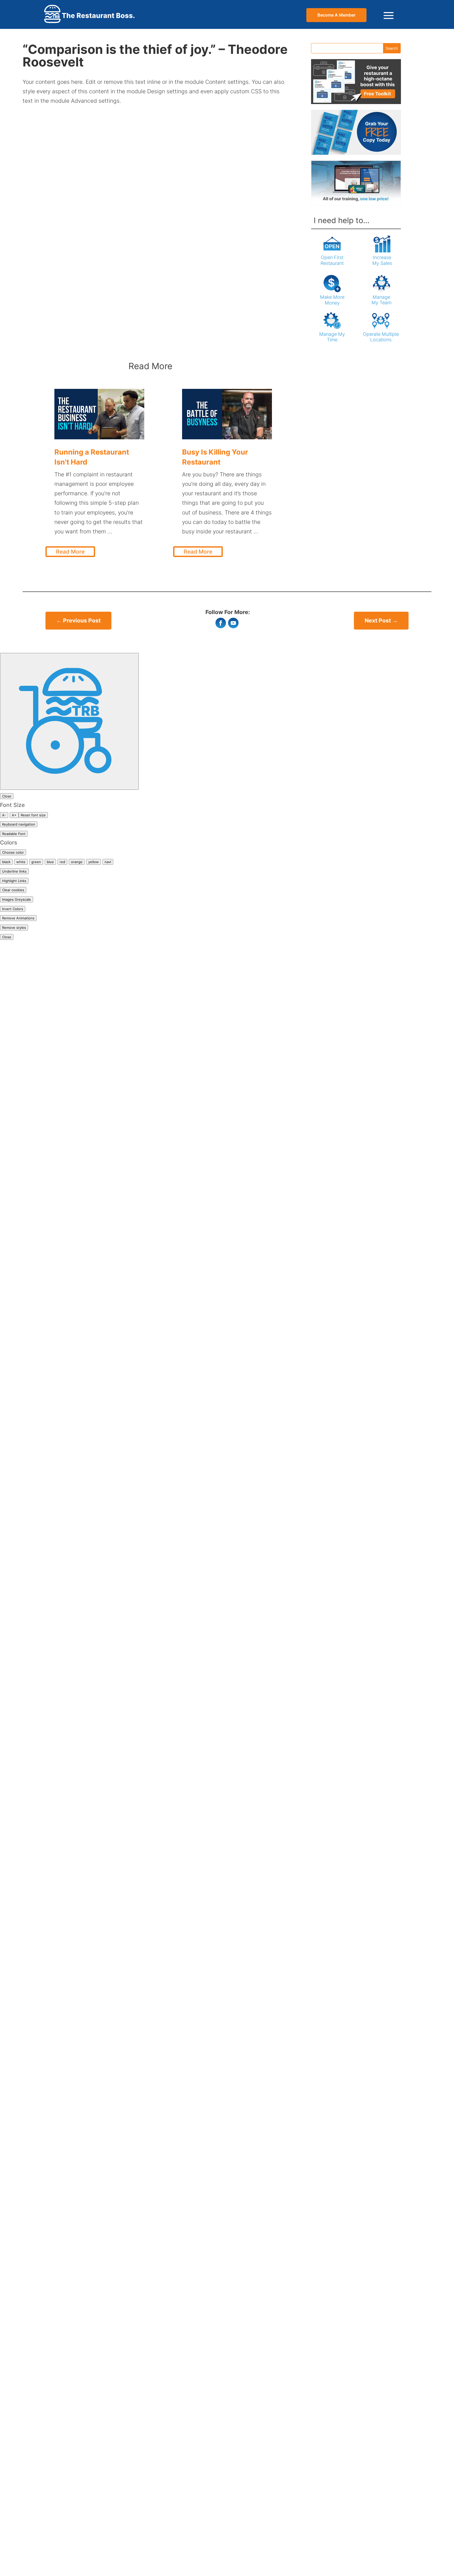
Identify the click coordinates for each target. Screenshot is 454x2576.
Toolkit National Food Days (35, 2306)
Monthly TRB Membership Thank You (49, 1433)
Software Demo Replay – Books (42, 2052)
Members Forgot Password (35, 1405)
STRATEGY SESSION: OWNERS (42, 1959)
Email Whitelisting (24, 1283)
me (268, 28)
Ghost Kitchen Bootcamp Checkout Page (54, 1687)
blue (50, 862)
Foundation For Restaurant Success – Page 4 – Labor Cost (77, 1312)
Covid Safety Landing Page (36, 1246)
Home (8, 955)
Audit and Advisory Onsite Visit (41, 1040)
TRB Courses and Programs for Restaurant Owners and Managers (87, 2315)
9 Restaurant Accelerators (35, 983)
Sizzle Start (15, 1902)
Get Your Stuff (19, 1358)
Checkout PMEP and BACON (38, 1143)
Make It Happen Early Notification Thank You (60, 2559)
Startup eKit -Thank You (32, 1949)
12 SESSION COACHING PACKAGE (45, 1659)
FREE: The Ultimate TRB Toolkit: (42, 1340)
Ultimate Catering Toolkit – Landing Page (54, 2503)
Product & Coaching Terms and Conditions (56, 1565)
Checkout (13, 1124)
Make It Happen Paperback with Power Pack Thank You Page (81, 1743)
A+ (14, 815)
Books (8, 1058)
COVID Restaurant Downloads (39, 1236)
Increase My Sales (382, 260)
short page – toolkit (26, 2015)
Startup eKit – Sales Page (33, 2465)
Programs (13, 1574)
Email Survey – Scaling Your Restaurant (52, 1274)
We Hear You (17, 2522)
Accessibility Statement (31, 1030)
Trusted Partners (22, 2494)
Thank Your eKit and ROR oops (41, 2287)
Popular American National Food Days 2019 (57, 1537)
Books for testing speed (32, 1096)
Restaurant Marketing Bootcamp (43, 2409)
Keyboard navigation (19, 824)
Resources (14, 1602)
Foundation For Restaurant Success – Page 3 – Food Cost (76, 1302)
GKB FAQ (12, 2334)
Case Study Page (22, 1105)
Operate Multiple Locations (381, 337)
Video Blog (14, 2512)
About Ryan (16, 1021)
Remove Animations (18, 918)
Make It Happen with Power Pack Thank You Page (66, 1762)
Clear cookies (13, 890)
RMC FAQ (12, 2381)
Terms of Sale (18, 2165)
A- (4, 815)
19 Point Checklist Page (31, 964)
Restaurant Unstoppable (32, 1621)
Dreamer (11, 1264)
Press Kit (12, 1546)
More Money (17, 1462)
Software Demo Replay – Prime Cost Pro (53, 2062)
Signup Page (17, 1509)
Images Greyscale (17, 899)
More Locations (21, 1452)
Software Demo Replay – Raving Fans (50, 2081)
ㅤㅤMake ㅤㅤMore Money (332, 300)
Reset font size (33, 815)
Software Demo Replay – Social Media (50, 2090)
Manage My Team (381, 300)
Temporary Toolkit (24, 2156)
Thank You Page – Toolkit (33, 2221)
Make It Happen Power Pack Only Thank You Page (66, 1752)
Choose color (13, 852)
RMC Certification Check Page (40, 2371)
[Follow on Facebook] (221, 623)
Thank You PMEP (22, 2268)
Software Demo (21, 2024)
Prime (7, 1921)
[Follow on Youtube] (233, 623)
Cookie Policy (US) (25, 1190)
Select (8, 1931)
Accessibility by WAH (28, 946)
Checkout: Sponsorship (31, 1133)
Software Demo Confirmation (39, 2034)
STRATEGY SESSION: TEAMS (39, 1968)
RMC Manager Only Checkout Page (47, 1837)
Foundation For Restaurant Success (47, 1293)
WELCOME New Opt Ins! (32, 2531)
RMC (6, 1799)
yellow (94, 862)
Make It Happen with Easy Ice (39, 1077)
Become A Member (336, 15)
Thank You (14, 2193)
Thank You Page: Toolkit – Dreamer (46, 2231)
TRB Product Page (24, 2484)
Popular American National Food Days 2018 (57, 1527)
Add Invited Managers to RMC (40, 2353)
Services (11, 1996)
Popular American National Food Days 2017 (57, 1518)
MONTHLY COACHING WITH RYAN (46, 1771)
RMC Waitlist (17, 2400)
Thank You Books (23, 2212)
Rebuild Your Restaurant (32, 1499)
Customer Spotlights (27, 1199)
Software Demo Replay (30, 2043)
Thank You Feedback (28, 2259)
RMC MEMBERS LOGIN (30, 1630)
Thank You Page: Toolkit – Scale (42, 2250)
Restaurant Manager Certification (44, 2343)
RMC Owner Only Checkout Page (43, 1874)
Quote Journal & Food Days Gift (42, 1583)
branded (11, 1068)
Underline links (14, 871)
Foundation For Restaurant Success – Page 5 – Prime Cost (76, 1321)
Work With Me (19, 2550)
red (62, 862)
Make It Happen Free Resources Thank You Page (64, 2203)
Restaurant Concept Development (45, 2569)
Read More (70, 552)
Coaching (13, 1171)
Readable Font (14, 834)
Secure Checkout (23, 1649)
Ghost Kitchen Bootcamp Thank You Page (56, 1696)
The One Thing (20, 1987)
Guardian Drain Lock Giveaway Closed (51, 1377)
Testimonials (17, 2184)
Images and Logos (24, 1396)
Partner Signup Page (27, 1480)
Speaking (12, 2118)
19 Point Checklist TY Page (35, 974)
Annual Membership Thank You (41, 1424)
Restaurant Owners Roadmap (39, 2418)
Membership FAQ (22, 1443)
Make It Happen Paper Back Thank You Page (59, 1715)
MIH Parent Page (22, 1705)
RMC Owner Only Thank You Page (45, 1884)
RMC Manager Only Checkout (39, 1818)
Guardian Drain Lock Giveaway (41, 1368)
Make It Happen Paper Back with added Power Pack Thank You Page (91, 1734)
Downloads (15, 1227)
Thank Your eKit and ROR (33, 2278)
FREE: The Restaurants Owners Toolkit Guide (59, 1330)
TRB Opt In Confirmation (33, 2475)
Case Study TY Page (27, 1114)
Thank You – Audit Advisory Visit (43, 1978)
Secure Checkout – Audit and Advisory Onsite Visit (67, 1893)
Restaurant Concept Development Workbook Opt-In (69, 1255)
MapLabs (12, 1086)
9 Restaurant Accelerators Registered (50, 1002)
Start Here (14, 2137)
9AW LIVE (13, 1011)
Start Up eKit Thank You (32, 2456)
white (21, 862)
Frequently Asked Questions (37, 1349)
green (36, 862)
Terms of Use (17, 2175)
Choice (9, 1912)
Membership (16, 1415)
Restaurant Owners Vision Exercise (46, 1612)
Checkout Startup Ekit (29, 1152)
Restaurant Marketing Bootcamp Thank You (58, 1790)
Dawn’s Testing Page (27, 1208)
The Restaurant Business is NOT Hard (50, 2297)
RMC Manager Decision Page (38, 1809)
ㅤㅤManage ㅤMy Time (332, 337)
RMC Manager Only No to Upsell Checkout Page (63, 1846)
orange (77, 862)
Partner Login (18, 1471)
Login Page (15, 1490)
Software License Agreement (38, 2109)
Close (7, 796)
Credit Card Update (25, 1677)
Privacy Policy (18, 1555)
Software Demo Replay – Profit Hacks (50, 2071)
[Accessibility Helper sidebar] (69, 721)
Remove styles (14, 928)
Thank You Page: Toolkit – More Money (52, 2240)
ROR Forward (17, 1640)
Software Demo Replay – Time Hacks (49, 2100)
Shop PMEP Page (23, 2006)
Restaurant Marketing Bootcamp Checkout (57, 1781)
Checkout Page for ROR (31, 1668)
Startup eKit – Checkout (32, 1940)
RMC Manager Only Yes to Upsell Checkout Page (64, 1856)
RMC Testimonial (22, 2390)
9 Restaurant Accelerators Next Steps (50, 993)
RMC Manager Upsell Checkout (41, 1865)
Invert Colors (13, 909)
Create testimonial (24, 2362)
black (6, 862)
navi (108, 862)
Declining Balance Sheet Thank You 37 (51, 1218)
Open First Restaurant (332, 260)
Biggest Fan (16, 1049)
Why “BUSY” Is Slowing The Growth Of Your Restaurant (73, 2540)
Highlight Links (14, 881)
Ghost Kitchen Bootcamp (33, 2325)
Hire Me (10, 1387)
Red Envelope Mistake (29, 1593)
